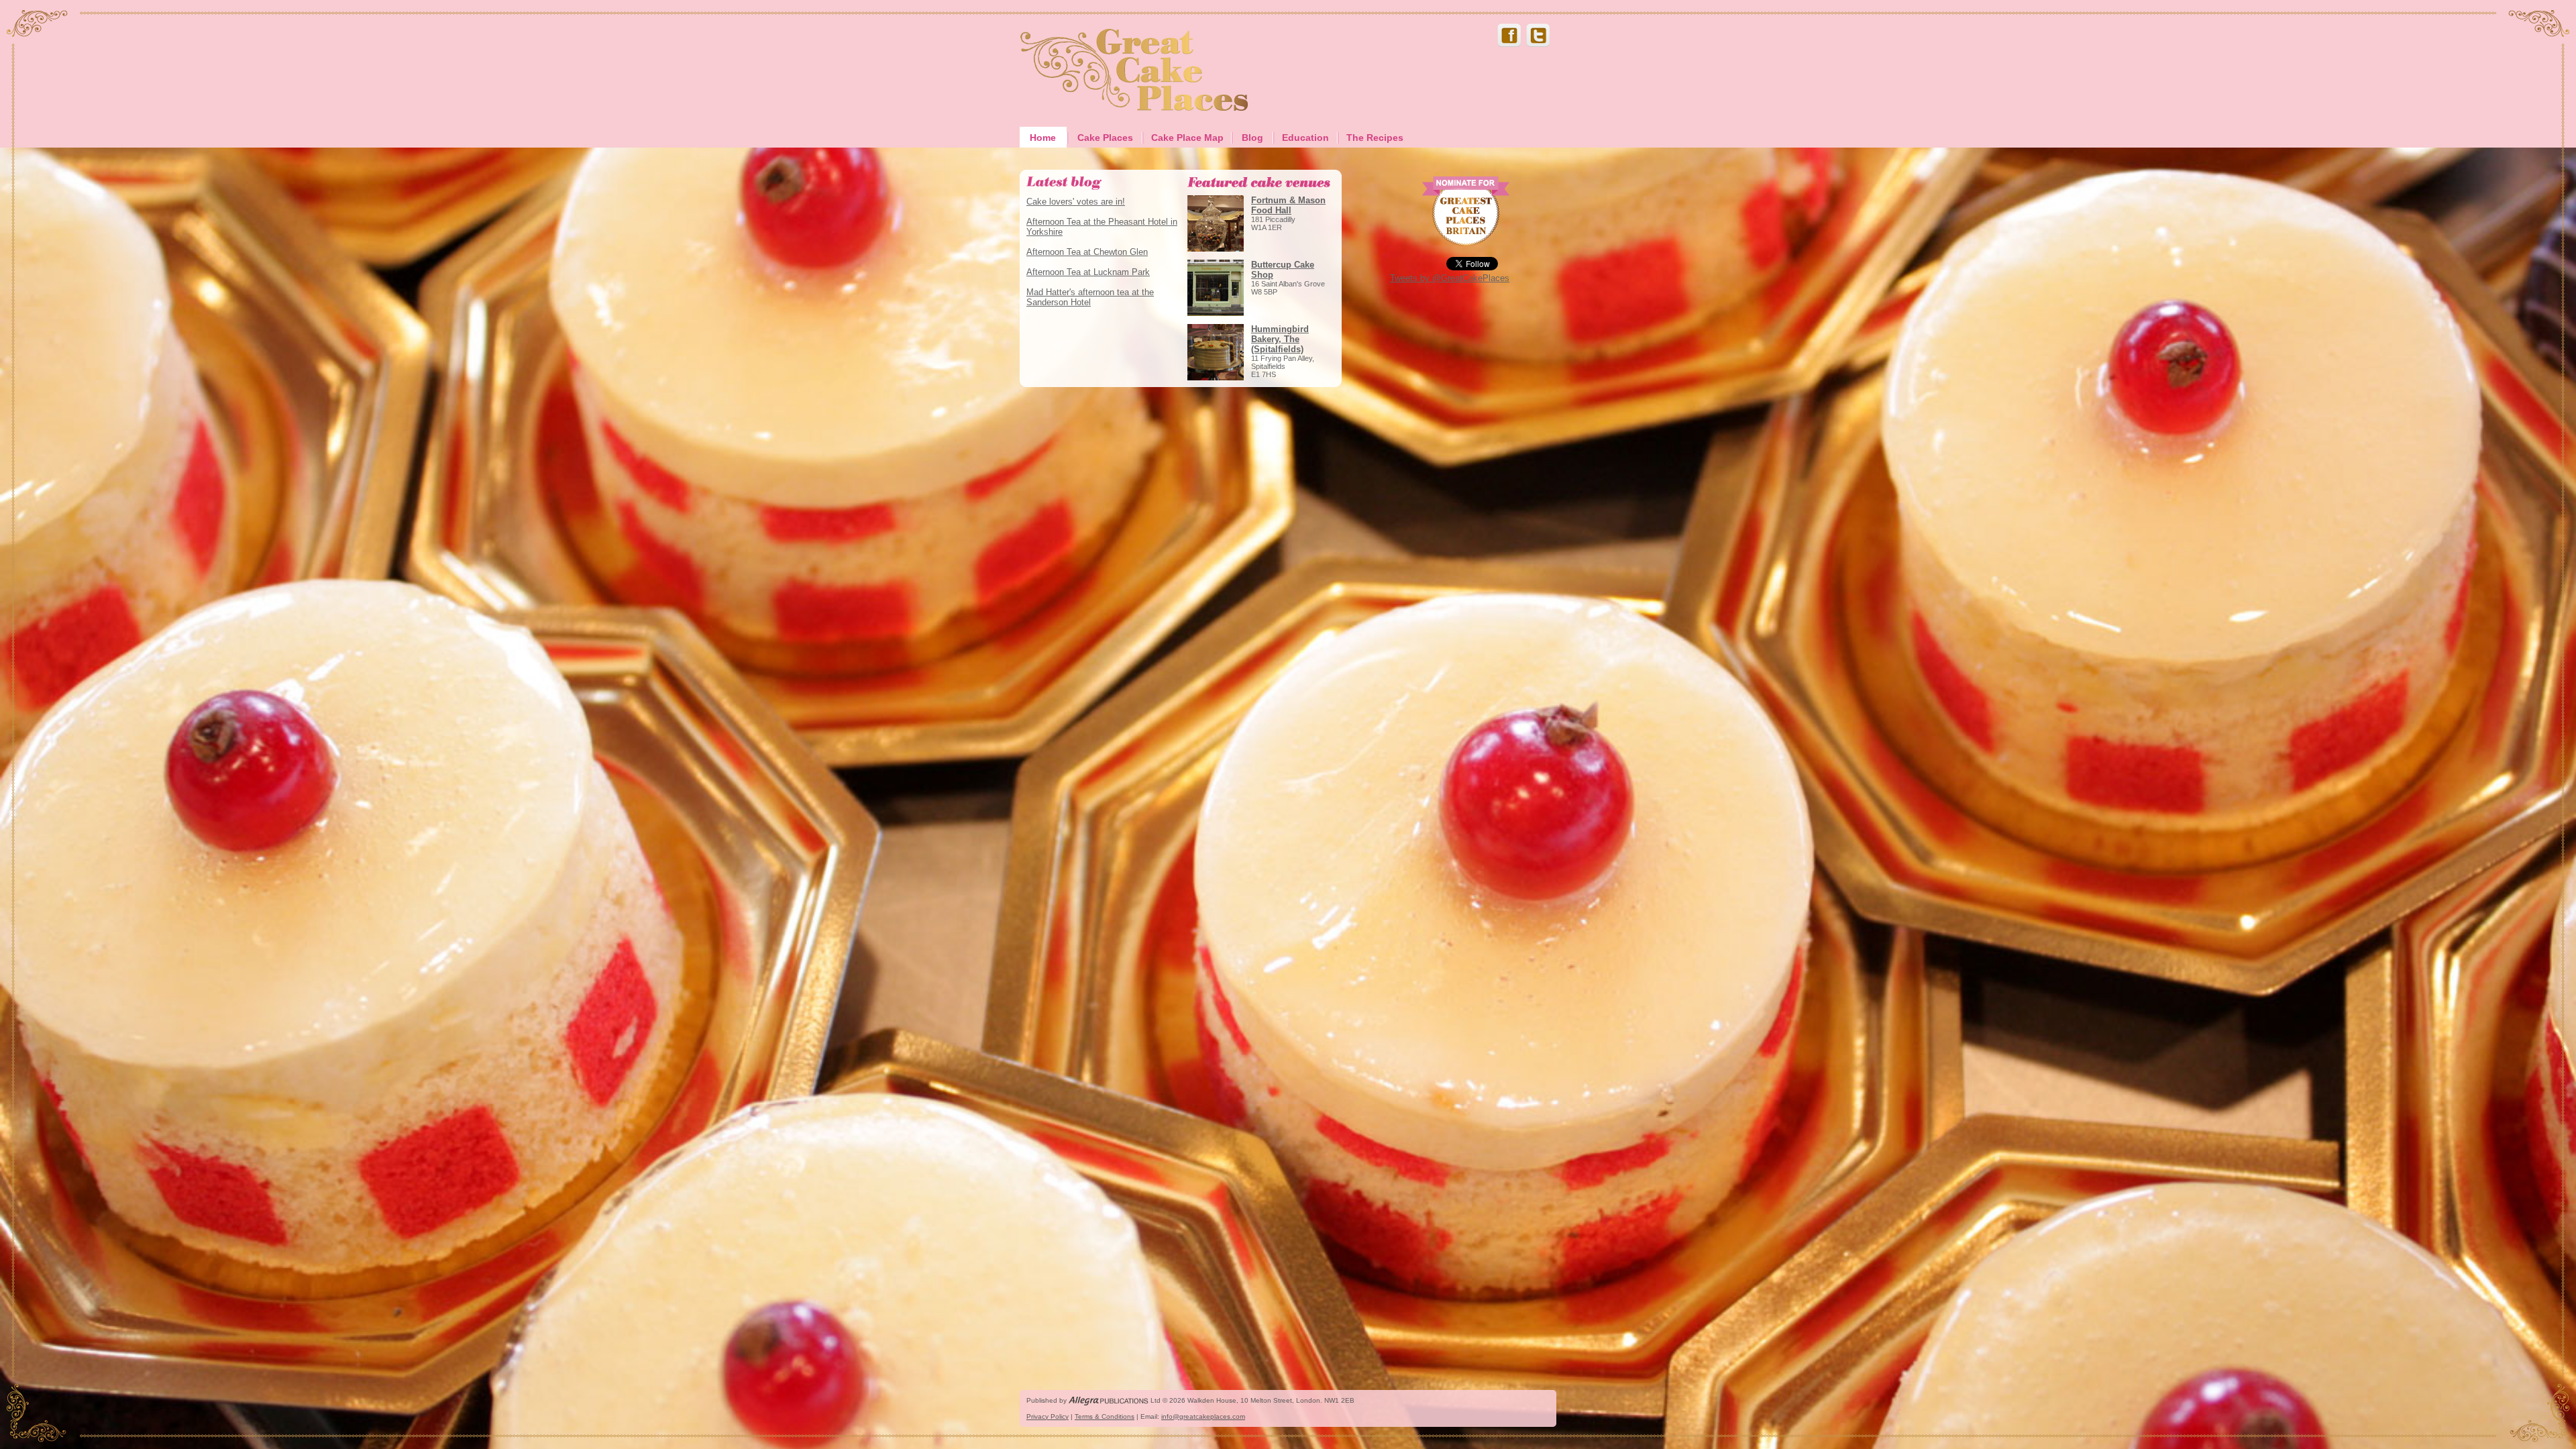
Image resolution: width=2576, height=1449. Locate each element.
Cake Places (1105, 138)
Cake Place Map (1187, 138)
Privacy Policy (1048, 1416)
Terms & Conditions (1105, 1416)
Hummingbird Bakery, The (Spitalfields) (1280, 339)
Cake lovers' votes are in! (1076, 202)
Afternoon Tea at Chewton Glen (1087, 252)
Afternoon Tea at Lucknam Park (1088, 272)
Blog (1252, 138)
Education (1305, 138)
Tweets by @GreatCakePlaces (1450, 278)
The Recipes (1375, 138)
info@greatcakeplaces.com (1203, 1416)
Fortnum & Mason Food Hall (1288, 205)
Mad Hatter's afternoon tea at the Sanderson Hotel (1090, 297)
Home (1043, 138)
